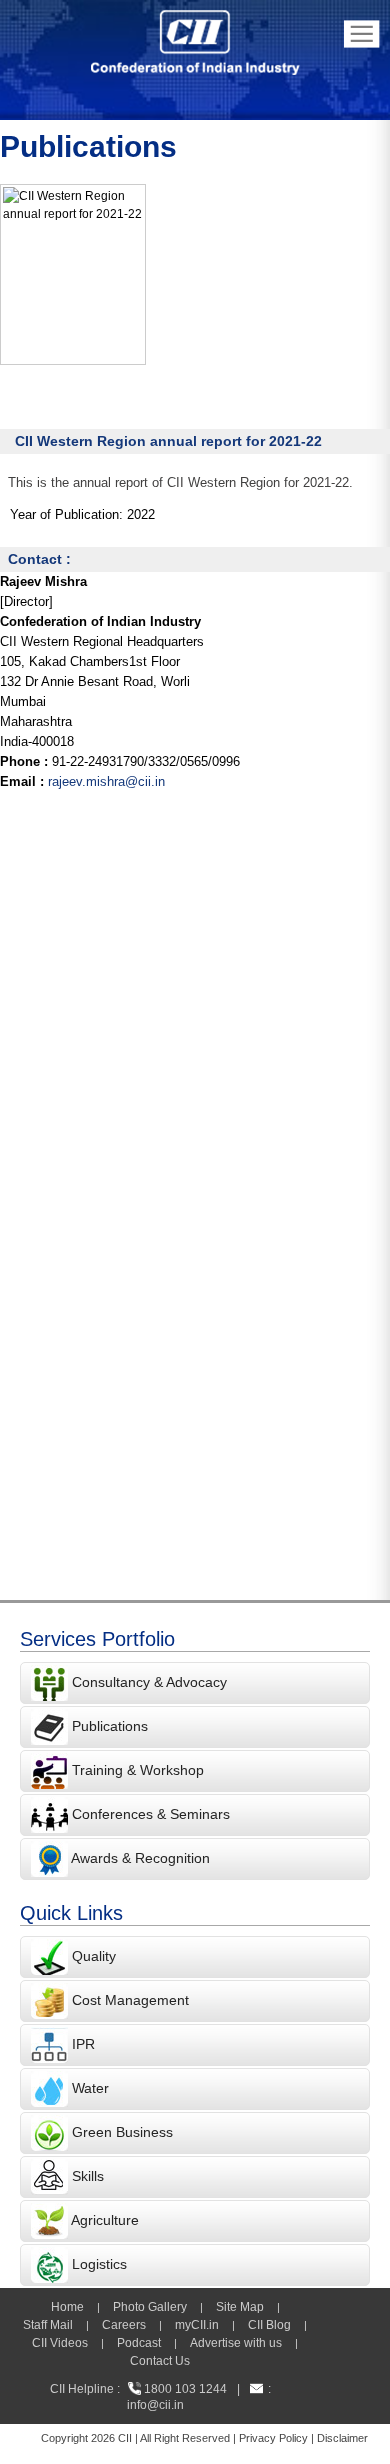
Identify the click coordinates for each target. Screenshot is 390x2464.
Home (67, 2307)
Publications (110, 1726)
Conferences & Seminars (151, 1814)
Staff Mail (48, 2325)
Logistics (99, 2264)
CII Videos (60, 2343)
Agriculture (105, 2220)
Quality (94, 1956)
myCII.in (197, 2325)
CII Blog (269, 2325)
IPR (83, 2044)
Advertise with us (236, 2343)
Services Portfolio (97, 1639)
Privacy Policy (273, 2438)
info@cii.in (155, 2405)
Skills (88, 2176)
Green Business (122, 2132)
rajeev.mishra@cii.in (106, 781)
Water (90, 2088)
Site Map (240, 2307)
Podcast (139, 2343)
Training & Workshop (136, 1770)
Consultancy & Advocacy (147, 1682)
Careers (124, 2325)
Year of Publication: (66, 514)
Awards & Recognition (140, 1858)
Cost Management (130, 2000)
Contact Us (160, 2361)
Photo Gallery (150, 2307)
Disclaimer (342, 2438)
